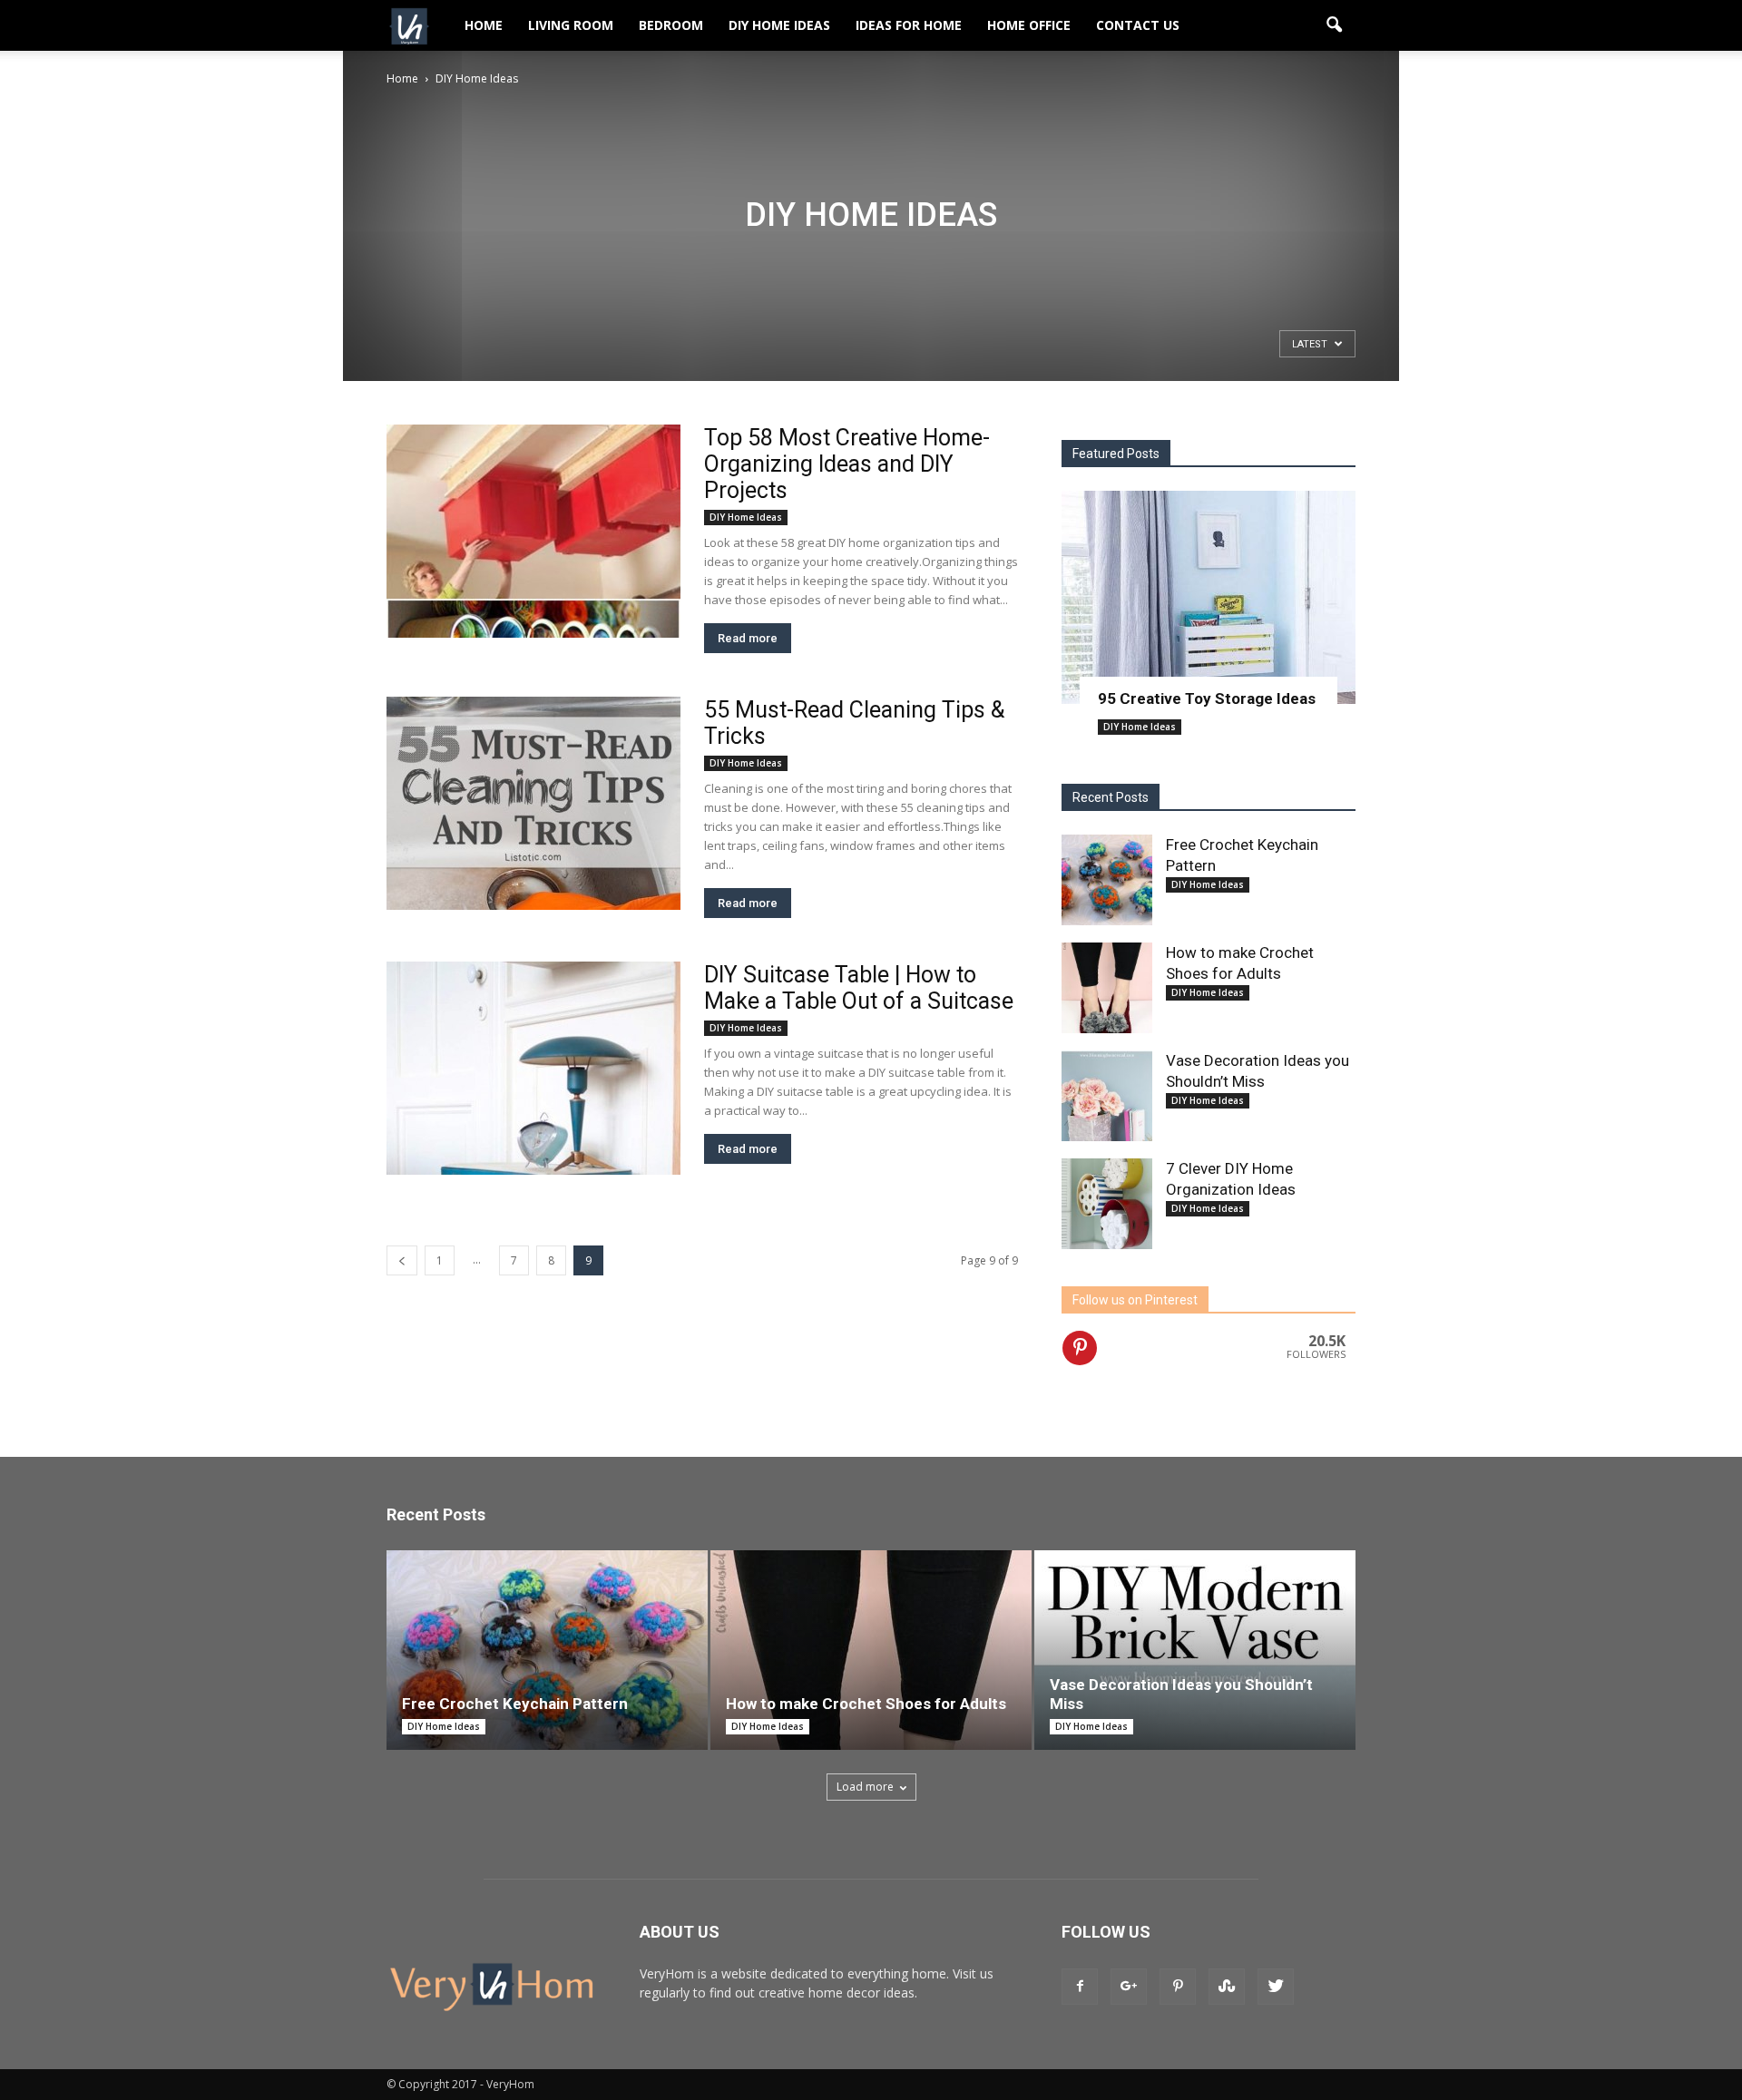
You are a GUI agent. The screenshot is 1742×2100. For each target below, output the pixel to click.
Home (484, 25)
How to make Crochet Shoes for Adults (866, 1704)
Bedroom (671, 25)
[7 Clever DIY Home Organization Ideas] (1107, 1204)
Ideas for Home (909, 25)
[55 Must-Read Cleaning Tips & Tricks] (533, 803)
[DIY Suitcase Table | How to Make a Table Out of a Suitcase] (533, 1068)
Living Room (571, 25)
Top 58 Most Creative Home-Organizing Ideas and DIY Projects (847, 464)
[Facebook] (1080, 1987)
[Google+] (1129, 1987)
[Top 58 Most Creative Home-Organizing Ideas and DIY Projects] (533, 531)
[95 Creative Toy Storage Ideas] (1209, 597)
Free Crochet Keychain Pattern (515, 1704)
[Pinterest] (1178, 1987)
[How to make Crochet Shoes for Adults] (1107, 988)
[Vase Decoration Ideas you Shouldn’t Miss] (1107, 1096)
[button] (1334, 25)
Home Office (1029, 25)
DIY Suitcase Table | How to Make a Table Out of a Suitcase (859, 988)
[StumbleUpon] (1227, 1987)
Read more (748, 638)
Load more (865, 1787)
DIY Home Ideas (779, 25)
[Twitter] (1276, 1987)
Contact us (1138, 25)
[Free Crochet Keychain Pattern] (1107, 880)
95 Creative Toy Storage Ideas (1207, 698)
